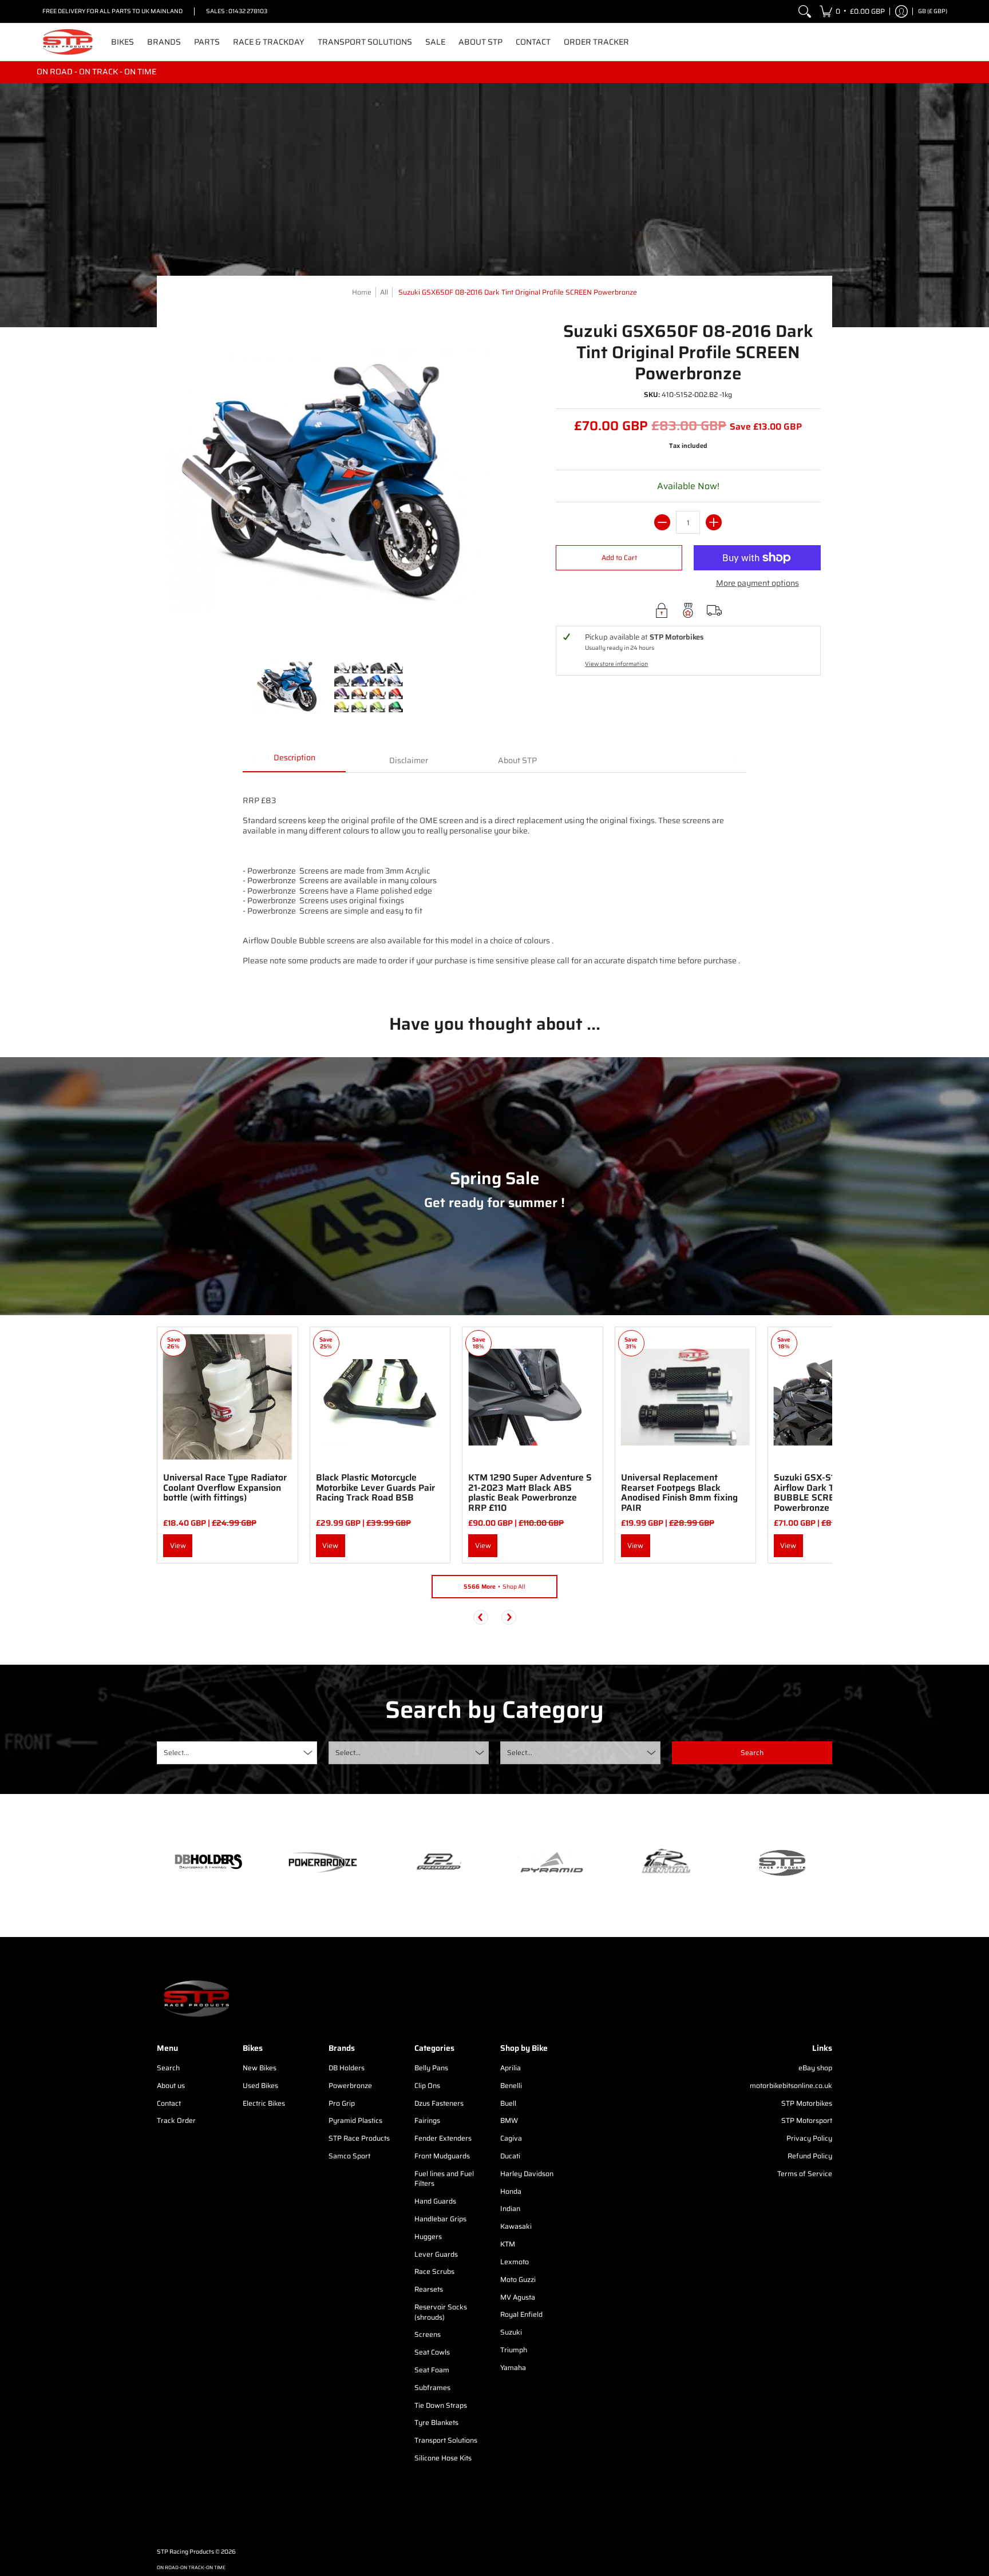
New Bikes (260, 2068)
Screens (428, 2334)
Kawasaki (516, 2226)
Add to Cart (619, 557)
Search (168, 2068)
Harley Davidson (527, 2174)
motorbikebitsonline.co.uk (791, 2085)
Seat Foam (432, 2370)
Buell (508, 2103)
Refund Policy (810, 2156)
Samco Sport (349, 2156)
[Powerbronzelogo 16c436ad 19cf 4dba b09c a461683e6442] (323, 1862)
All (384, 292)
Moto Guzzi (518, 2279)
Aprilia (511, 2068)
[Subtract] (662, 522)
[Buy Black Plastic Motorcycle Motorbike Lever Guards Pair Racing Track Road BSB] (380, 1397)
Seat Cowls (432, 2352)
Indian (510, 2208)
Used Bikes (260, 2085)
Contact (169, 2103)
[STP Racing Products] (68, 42)
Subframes (432, 2388)
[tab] (294, 761)
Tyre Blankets (436, 2422)
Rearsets (429, 2289)
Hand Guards (435, 2201)
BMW (509, 2120)
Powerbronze (350, 2085)
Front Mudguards (442, 2156)
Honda (511, 2191)
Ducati (510, 2156)
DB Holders (347, 2068)
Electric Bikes (264, 2103)
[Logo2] (666, 1862)
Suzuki (511, 2332)
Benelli (511, 2085)
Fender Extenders (443, 2138)
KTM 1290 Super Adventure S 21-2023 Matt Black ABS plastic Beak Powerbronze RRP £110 (530, 1493)
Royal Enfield (521, 2314)
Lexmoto (515, 2262)
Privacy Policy (809, 2138)
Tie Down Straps (441, 2405)
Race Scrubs (434, 2271)
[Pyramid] (552, 1863)
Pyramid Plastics (355, 2120)
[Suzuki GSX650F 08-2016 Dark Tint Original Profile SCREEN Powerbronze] (288, 686)
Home (362, 292)
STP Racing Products (185, 2552)
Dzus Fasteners (439, 2103)
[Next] (509, 1617)
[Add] (714, 522)
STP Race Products (359, 2138)
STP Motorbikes (807, 2103)
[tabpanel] (494, 884)
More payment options (757, 584)
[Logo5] (781, 1862)
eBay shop (815, 2068)
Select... (176, 1753)
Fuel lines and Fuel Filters (444, 2179)
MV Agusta (518, 2297)
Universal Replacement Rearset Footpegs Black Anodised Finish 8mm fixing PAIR (679, 1493)
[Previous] (481, 1617)
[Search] (805, 11)
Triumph (514, 2350)
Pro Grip (342, 2103)
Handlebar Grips (440, 2219)
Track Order (176, 2120)
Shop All (494, 1587)
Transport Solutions (446, 2440)
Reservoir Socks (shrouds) (441, 2312)
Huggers (428, 2236)
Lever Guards (436, 2254)
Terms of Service (805, 2174)
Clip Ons (427, 2085)
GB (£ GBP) (933, 11)
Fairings (427, 2120)
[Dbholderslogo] (208, 1863)
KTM (508, 2244)
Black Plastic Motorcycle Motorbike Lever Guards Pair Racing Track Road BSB (375, 1487)
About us (171, 2085)
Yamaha (513, 2367)
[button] (852, 11)
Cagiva (511, 2138)
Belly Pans (431, 2068)
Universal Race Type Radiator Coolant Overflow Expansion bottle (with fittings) (225, 1487)
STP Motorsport (807, 2120)
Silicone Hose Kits (443, 2458)
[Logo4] (437, 1862)
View (178, 1545)
